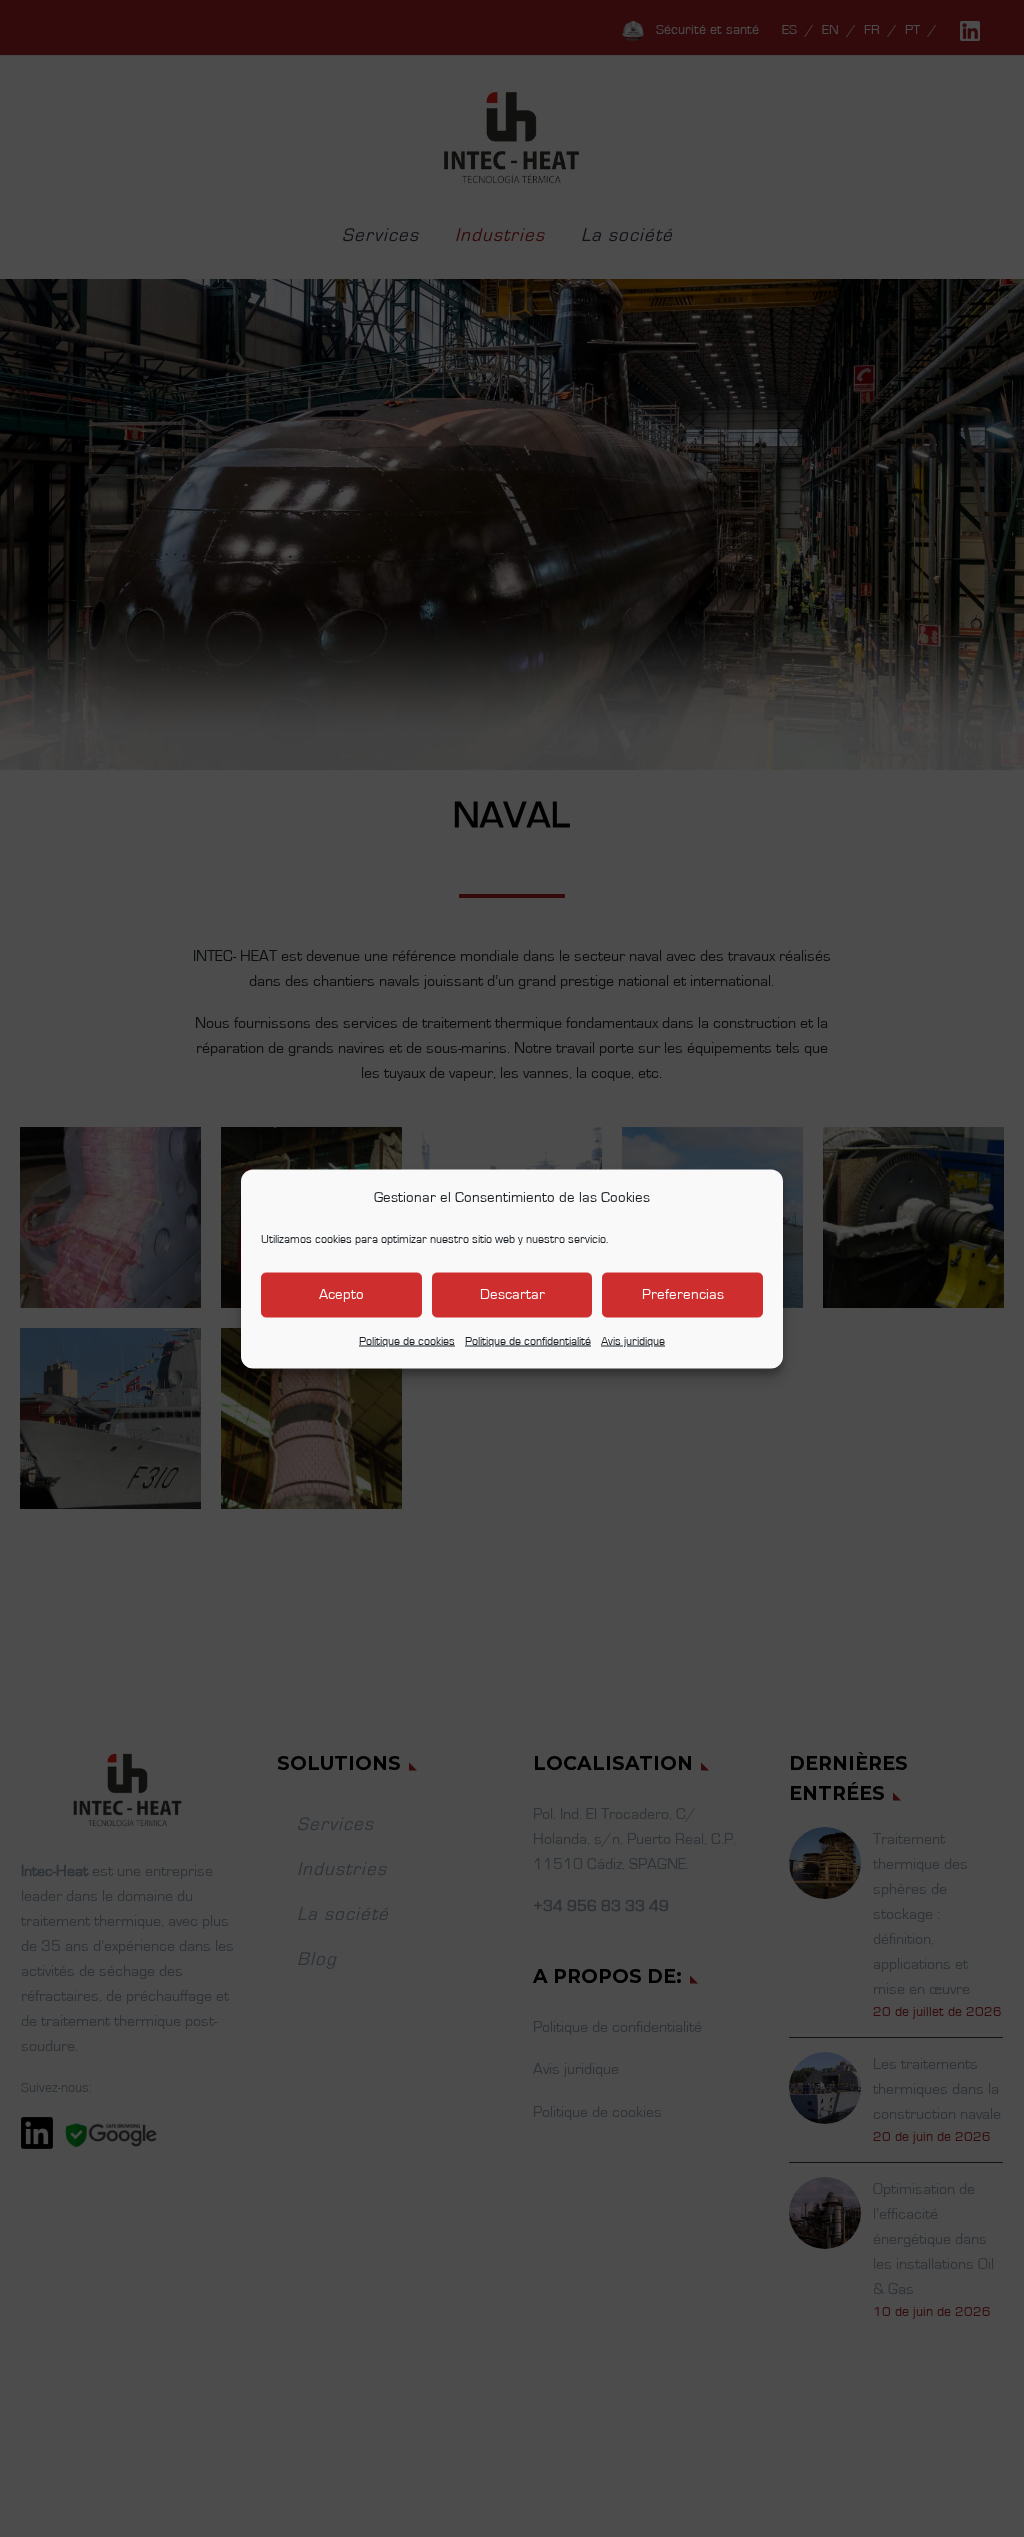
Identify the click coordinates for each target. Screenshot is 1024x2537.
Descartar (512, 1294)
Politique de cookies (407, 1340)
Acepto (341, 1294)
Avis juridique (633, 1340)
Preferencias (683, 1294)
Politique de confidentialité (528, 1340)
